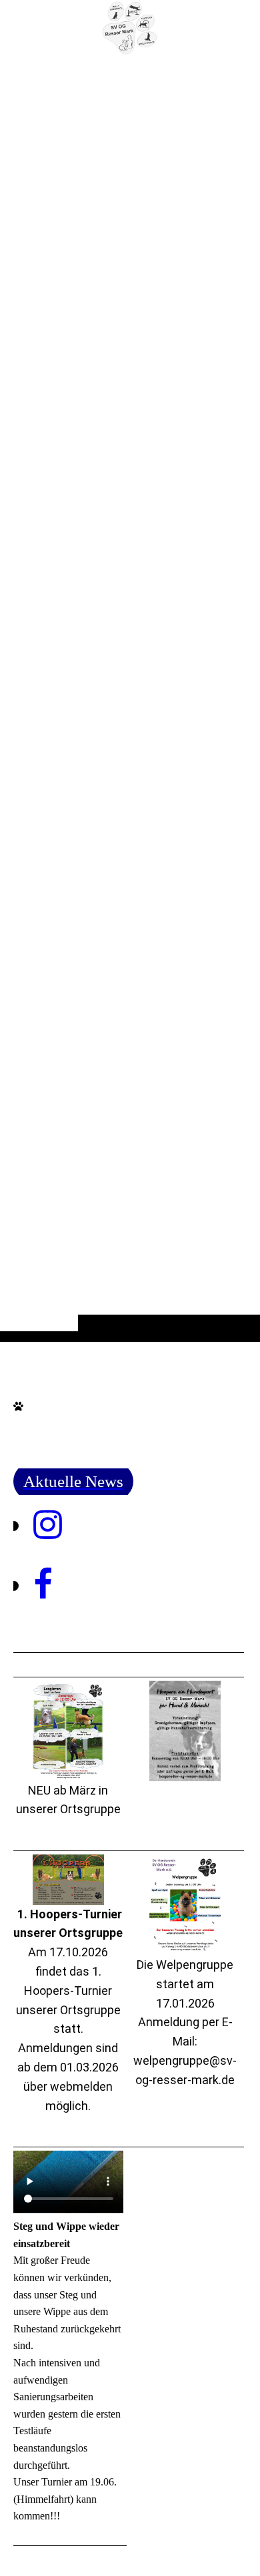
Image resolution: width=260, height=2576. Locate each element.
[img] (130, 28)
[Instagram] (48, 1525)
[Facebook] (43, 1585)
